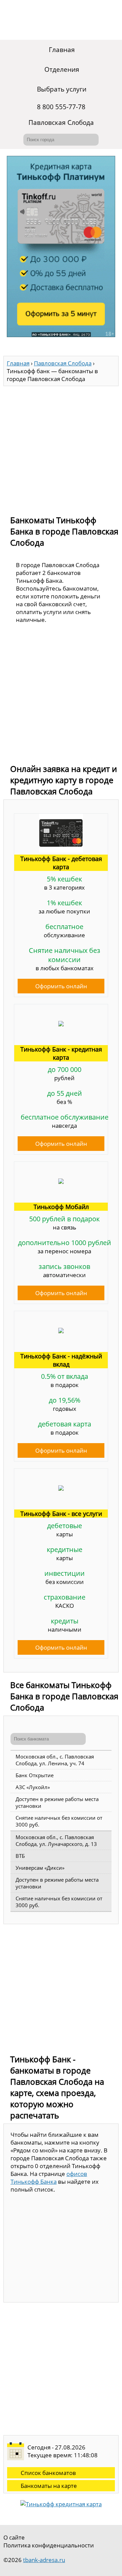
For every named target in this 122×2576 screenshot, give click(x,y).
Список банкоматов (48, 2473)
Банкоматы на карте (49, 2486)
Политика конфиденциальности (49, 2545)
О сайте (14, 2537)
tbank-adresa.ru (44, 2560)
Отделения (62, 69)
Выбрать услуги (62, 89)
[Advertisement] (61, 447)
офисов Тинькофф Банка (49, 2178)
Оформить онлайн (61, 986)
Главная (62, 50)
